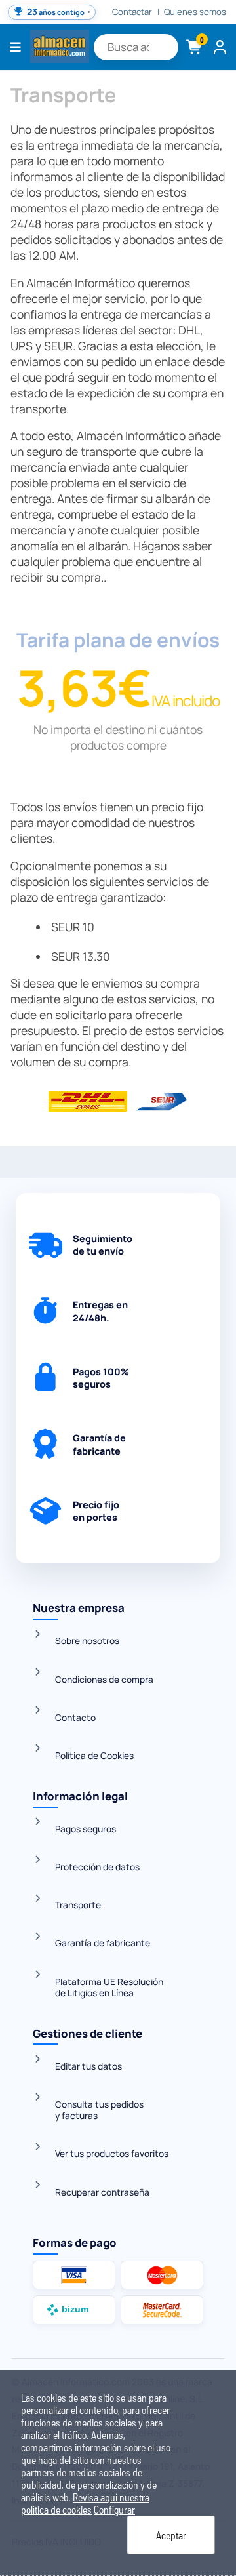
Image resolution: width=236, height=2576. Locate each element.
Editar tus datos (88, 2066)
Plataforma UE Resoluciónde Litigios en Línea (109, 1987)
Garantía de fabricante (103, 1943)
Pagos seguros (86, 1829)
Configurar (114, 2509)
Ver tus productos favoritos (112, 2153)
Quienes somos (195, 12)
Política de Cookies (94, 1755)
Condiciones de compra (104, 1679)
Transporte (78, 1905)
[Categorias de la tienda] (16, 47)
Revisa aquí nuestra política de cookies (85, 2503)
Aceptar (171, 2535)
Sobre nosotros (87, 1640)
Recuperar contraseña (102, 2192)
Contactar (132, 12)
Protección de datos (97, 1867)
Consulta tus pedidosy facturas (99, 2110)
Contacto (75, 1717)
